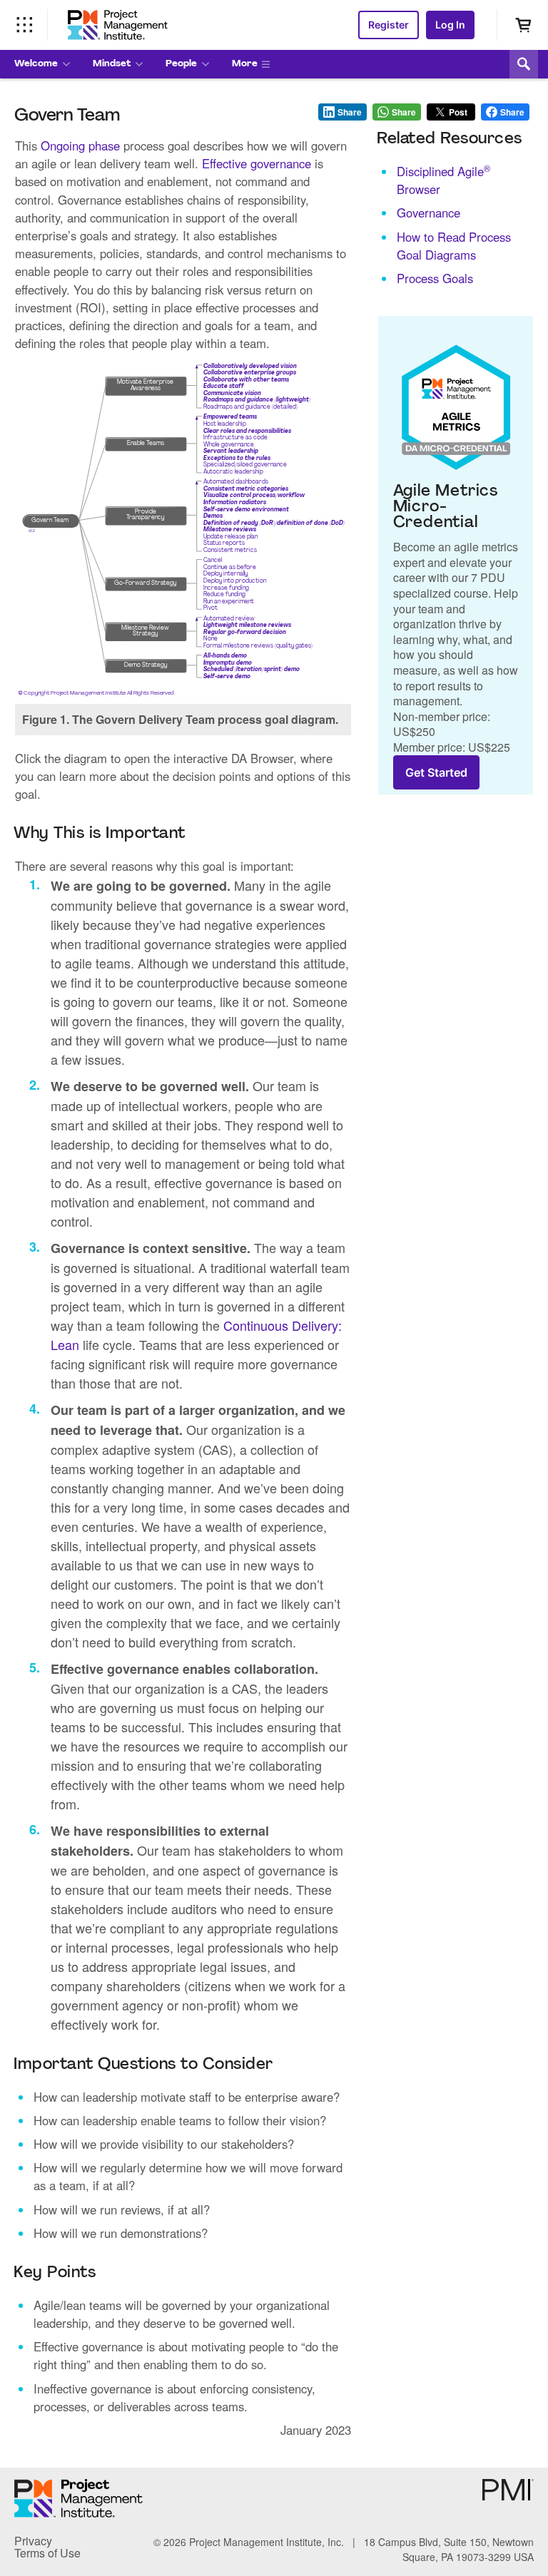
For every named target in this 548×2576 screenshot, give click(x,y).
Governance (428, 213)
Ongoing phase (80, 145)
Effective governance (257, 163)
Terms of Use (47, 2553)
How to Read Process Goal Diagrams (454, 246)
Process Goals (435, 278)
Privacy (33, 2541)
